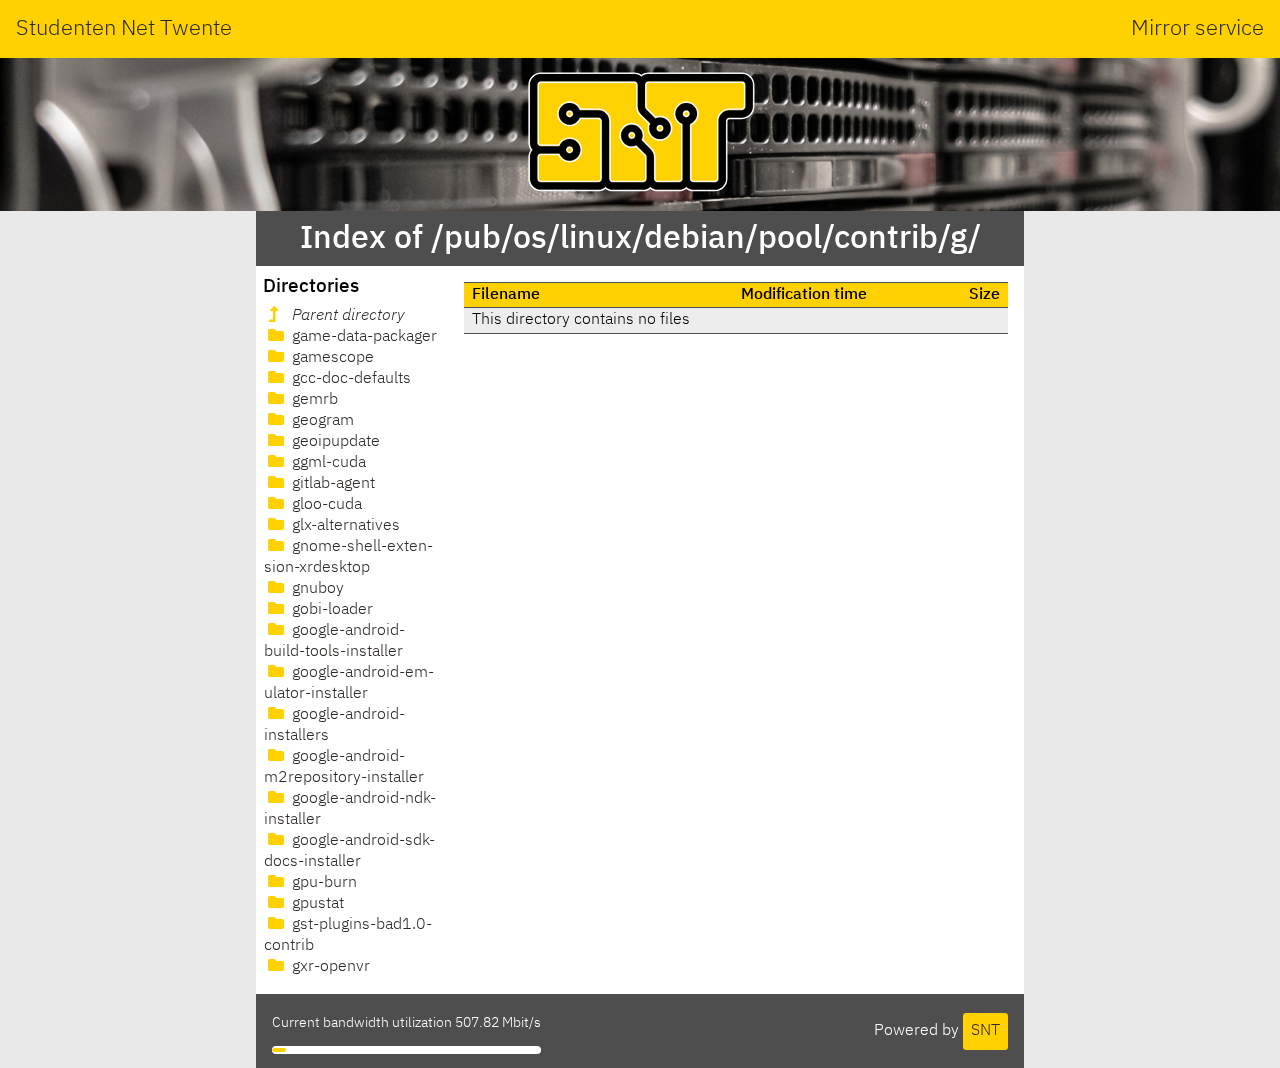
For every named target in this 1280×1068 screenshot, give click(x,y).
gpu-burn (322, 883)
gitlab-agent (331, 484)
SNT (985, 1031)
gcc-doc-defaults (349, 379)
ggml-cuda (327, 463)
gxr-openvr (329, 967)
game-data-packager (362, 337)
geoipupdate (334, 442)
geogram (321, 421)
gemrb (313, 400)
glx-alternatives (344, 526)
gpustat (316, 904)
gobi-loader (330, 610)
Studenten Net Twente (124, 29)
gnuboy (316, 589)
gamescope (331, 358)
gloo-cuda (325, 505)
